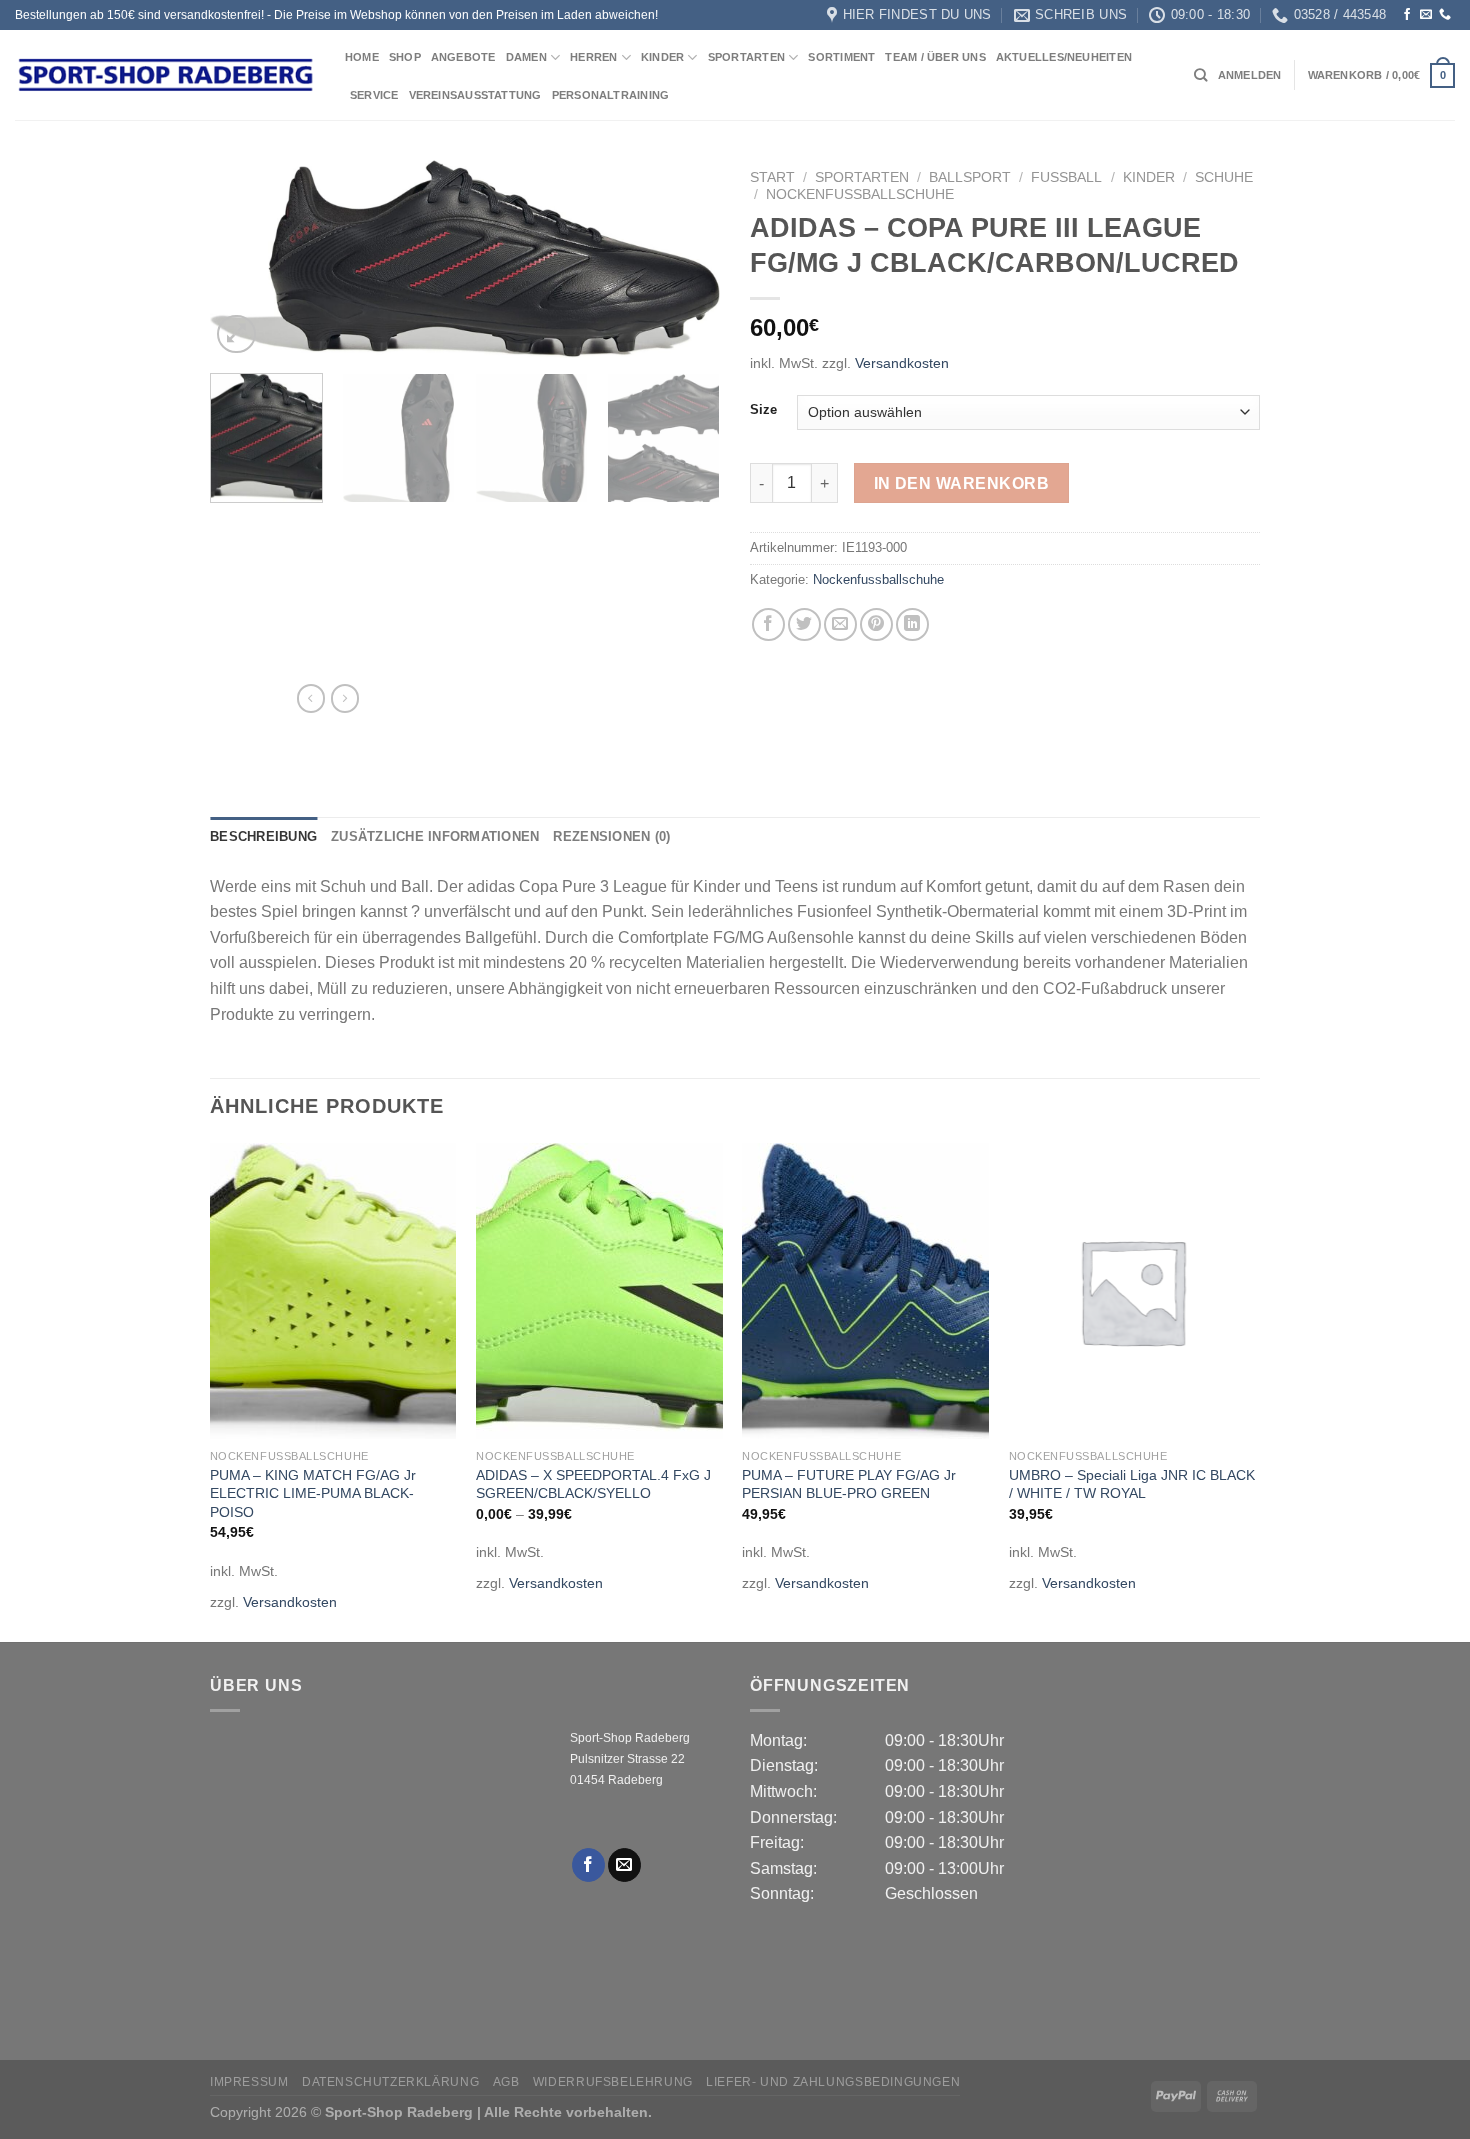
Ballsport (970, 177)
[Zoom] (236, 334)
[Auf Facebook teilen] (768, 624)
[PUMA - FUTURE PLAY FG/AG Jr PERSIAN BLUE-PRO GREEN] (865, 1291)
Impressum (249, 2082)
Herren (593, 57)
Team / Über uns (935, 57)
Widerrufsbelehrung (613, 2082)
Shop (405, 57)
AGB (506, 2082)
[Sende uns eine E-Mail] (1426, 15)
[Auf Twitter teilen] (804, 624)
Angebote (463, 57)
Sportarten (746, 57)
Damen (526, 57)
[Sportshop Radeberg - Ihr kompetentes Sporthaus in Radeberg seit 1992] (165, 75)
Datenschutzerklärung (390, 2082)
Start (772, 177)
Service (374, 95)
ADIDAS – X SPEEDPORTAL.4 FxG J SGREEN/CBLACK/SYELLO (593, 1484)
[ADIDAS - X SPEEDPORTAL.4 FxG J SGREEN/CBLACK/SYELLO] (599, 1291)
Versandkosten (902, 363)
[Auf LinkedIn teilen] (912, 624)
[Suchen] (1200, 75)
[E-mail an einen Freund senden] (840, 624)
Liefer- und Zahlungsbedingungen (833, 2082)
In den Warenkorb (961, 483)
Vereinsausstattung (475, 95)
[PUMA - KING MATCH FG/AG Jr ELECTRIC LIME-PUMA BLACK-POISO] (333, 1291)
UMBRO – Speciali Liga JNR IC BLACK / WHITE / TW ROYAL (1132, 1484)
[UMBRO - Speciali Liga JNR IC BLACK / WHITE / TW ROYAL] (1132, 1291)
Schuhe (1224, 177)
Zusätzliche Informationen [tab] (435, 836)
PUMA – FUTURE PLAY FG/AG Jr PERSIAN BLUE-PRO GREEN (849, 1484)
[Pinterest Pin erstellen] (876, 624)
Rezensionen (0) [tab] (611, 836)
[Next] (685, 260)
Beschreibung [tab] (263, 836)
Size (763, 410)
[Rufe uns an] (1445, 15)
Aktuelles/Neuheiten (1064, 57)
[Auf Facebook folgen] (1407, 15)
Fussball (1066, 177)
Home (362, 57)
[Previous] (245, 260)
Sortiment (841, 57)
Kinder (662, 57)
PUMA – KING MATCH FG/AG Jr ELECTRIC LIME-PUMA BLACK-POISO (313, 1493)
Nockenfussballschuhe (860, 194)
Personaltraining (611, 95)
